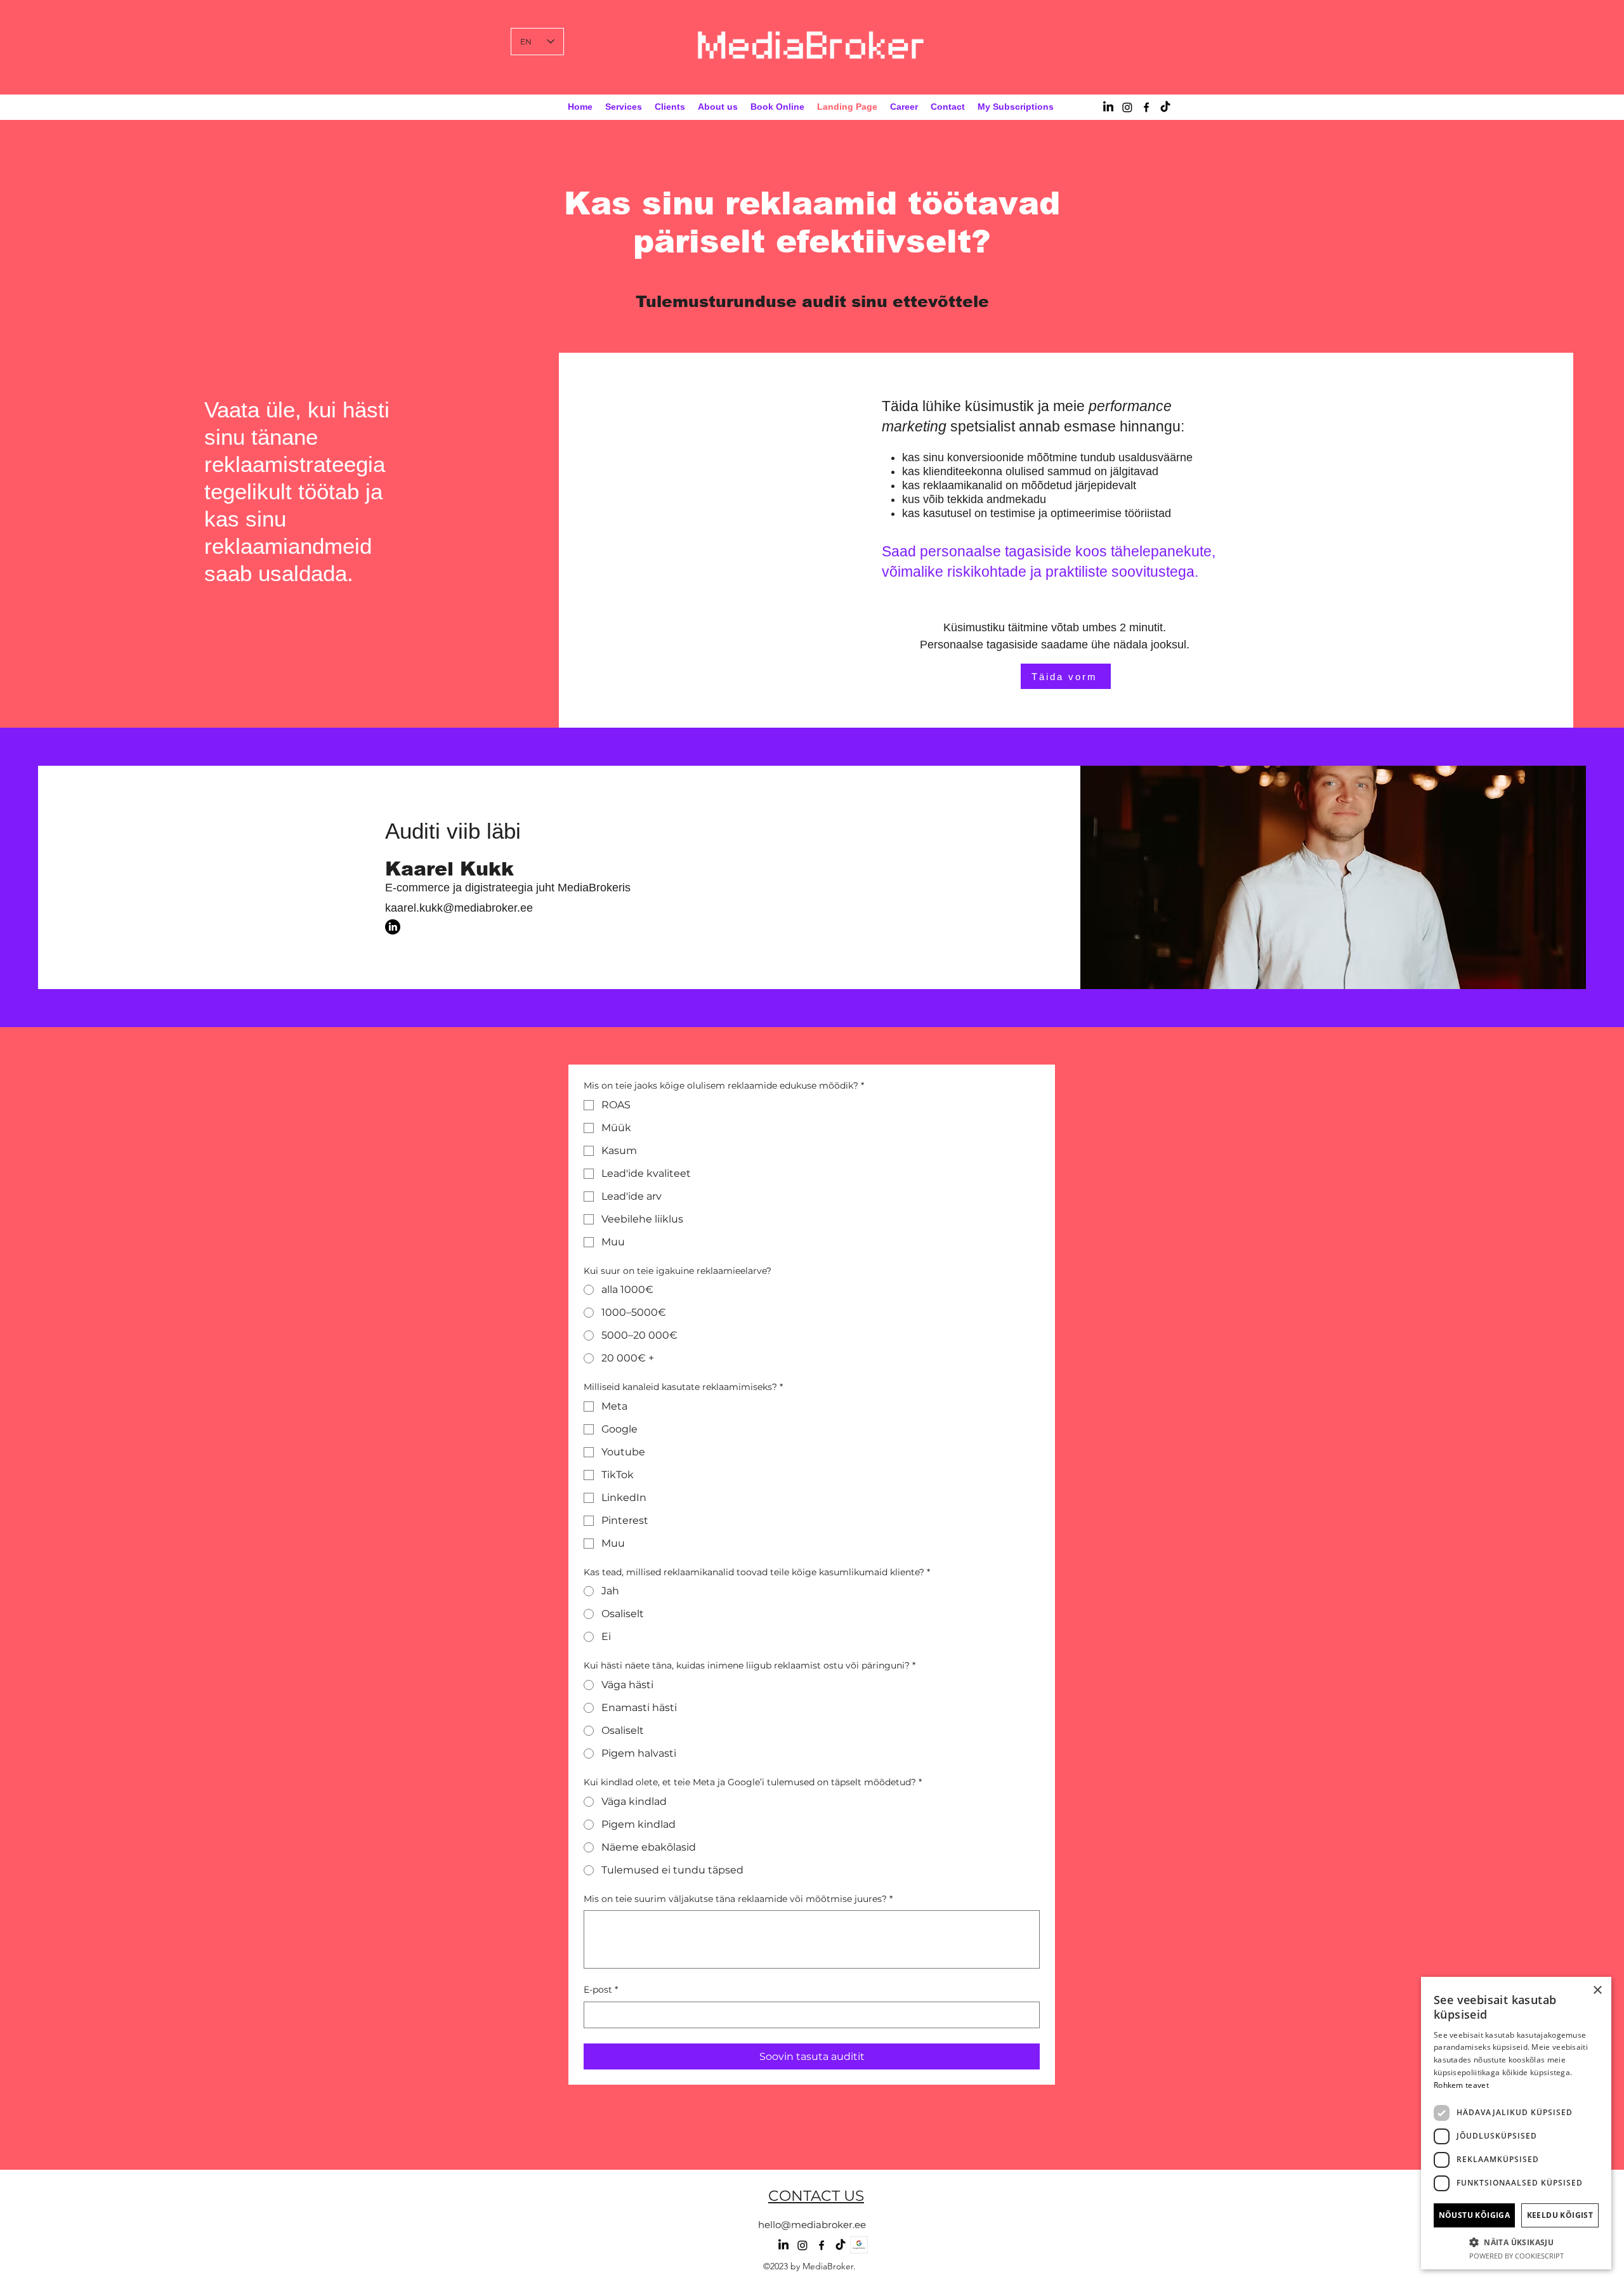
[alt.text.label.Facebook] (1146, 107)
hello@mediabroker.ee (812, 2225)
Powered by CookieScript (1516, 2256)
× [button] (1597, 1990)
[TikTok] (1165, 107)
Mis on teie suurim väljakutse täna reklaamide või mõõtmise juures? (738, 1899)
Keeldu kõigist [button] (1560, 2215)
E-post (601, 1990)
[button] (1516, 2242)
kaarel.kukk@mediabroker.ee (459, 908)
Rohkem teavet (1461, 2085)
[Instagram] (1127, 107)
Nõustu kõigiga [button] (1475, 2215)
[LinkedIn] (1108, 107)
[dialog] (1516, 2123)
